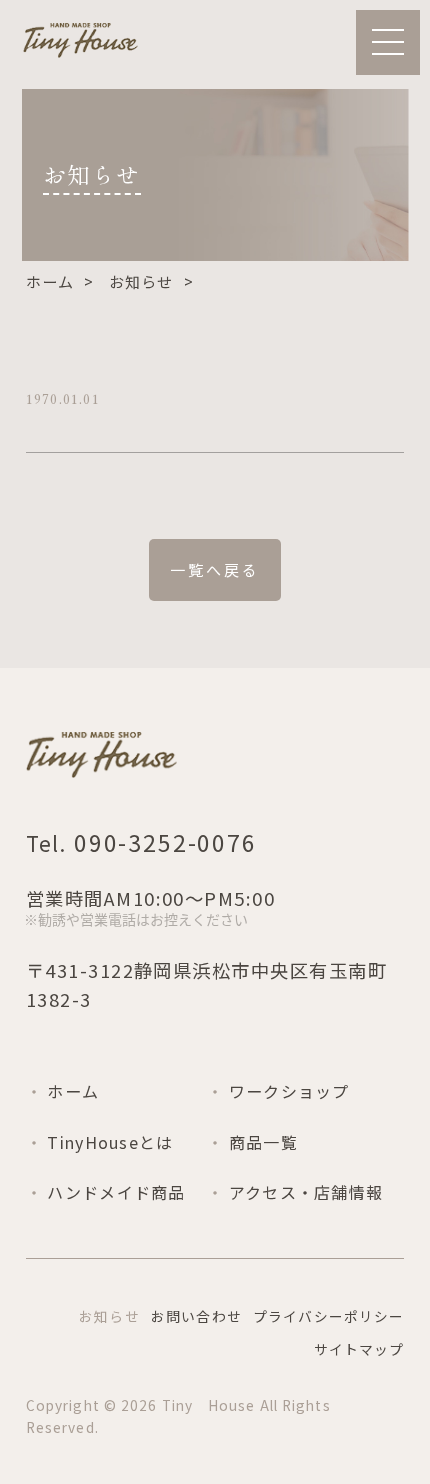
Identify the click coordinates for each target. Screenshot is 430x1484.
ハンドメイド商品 (116, 1192)
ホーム (50, 281)
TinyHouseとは (110, 1142)
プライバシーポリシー (328, 1316)
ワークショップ (289, 1091)
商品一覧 (263, 1142)
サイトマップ (359, 1349)
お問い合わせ (196, 1316)
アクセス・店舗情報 (306, 1192)
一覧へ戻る (215, 569)
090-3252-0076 (162, 842)
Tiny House (209, 1405)
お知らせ (141, 281)
